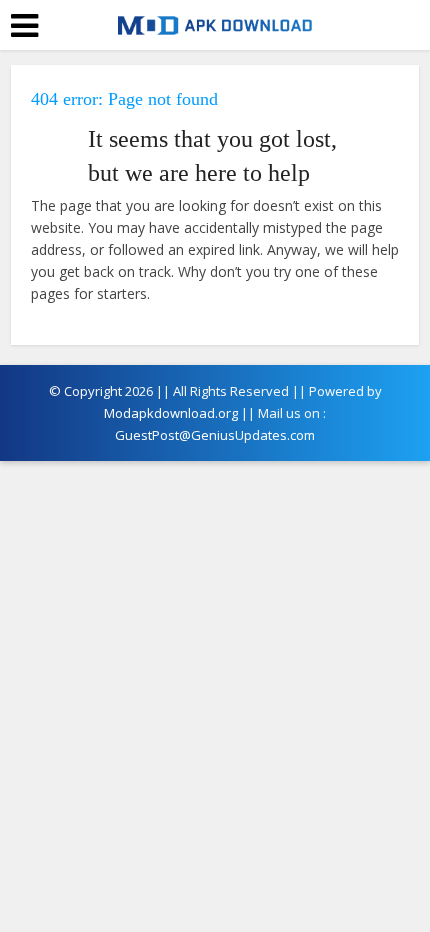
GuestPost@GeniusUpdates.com (215, 435)
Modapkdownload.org (171, 413)
